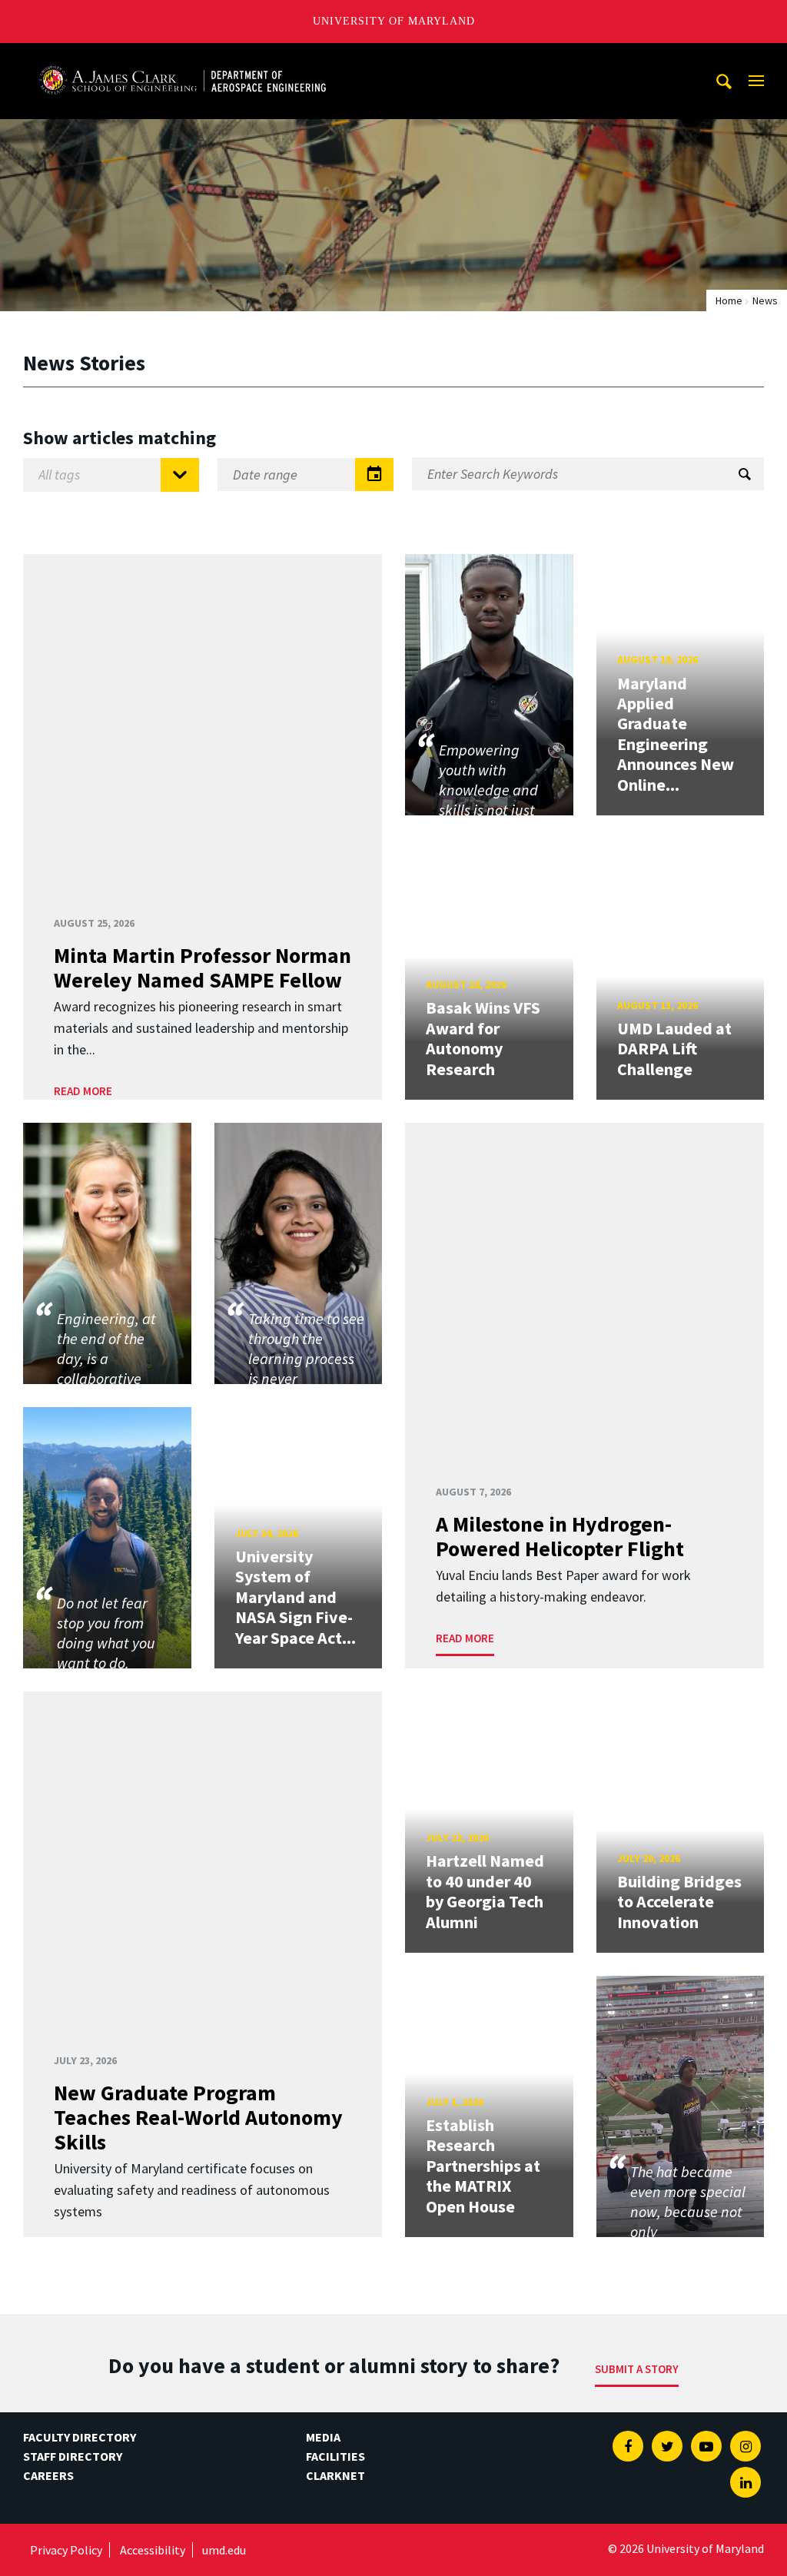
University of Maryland (394, 21)
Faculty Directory (80, 2437)
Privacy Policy (66, 2550)
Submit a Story (637, 2369)
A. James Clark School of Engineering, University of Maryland (182, 57)
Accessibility (153, 2550)
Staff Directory (73, 2456)
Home (729, 300)
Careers (48, 2475)
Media (323, 2437)
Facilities (335, 2456)
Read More (83, 1091)
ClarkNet (335, 2475)
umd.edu (224, 2550)
